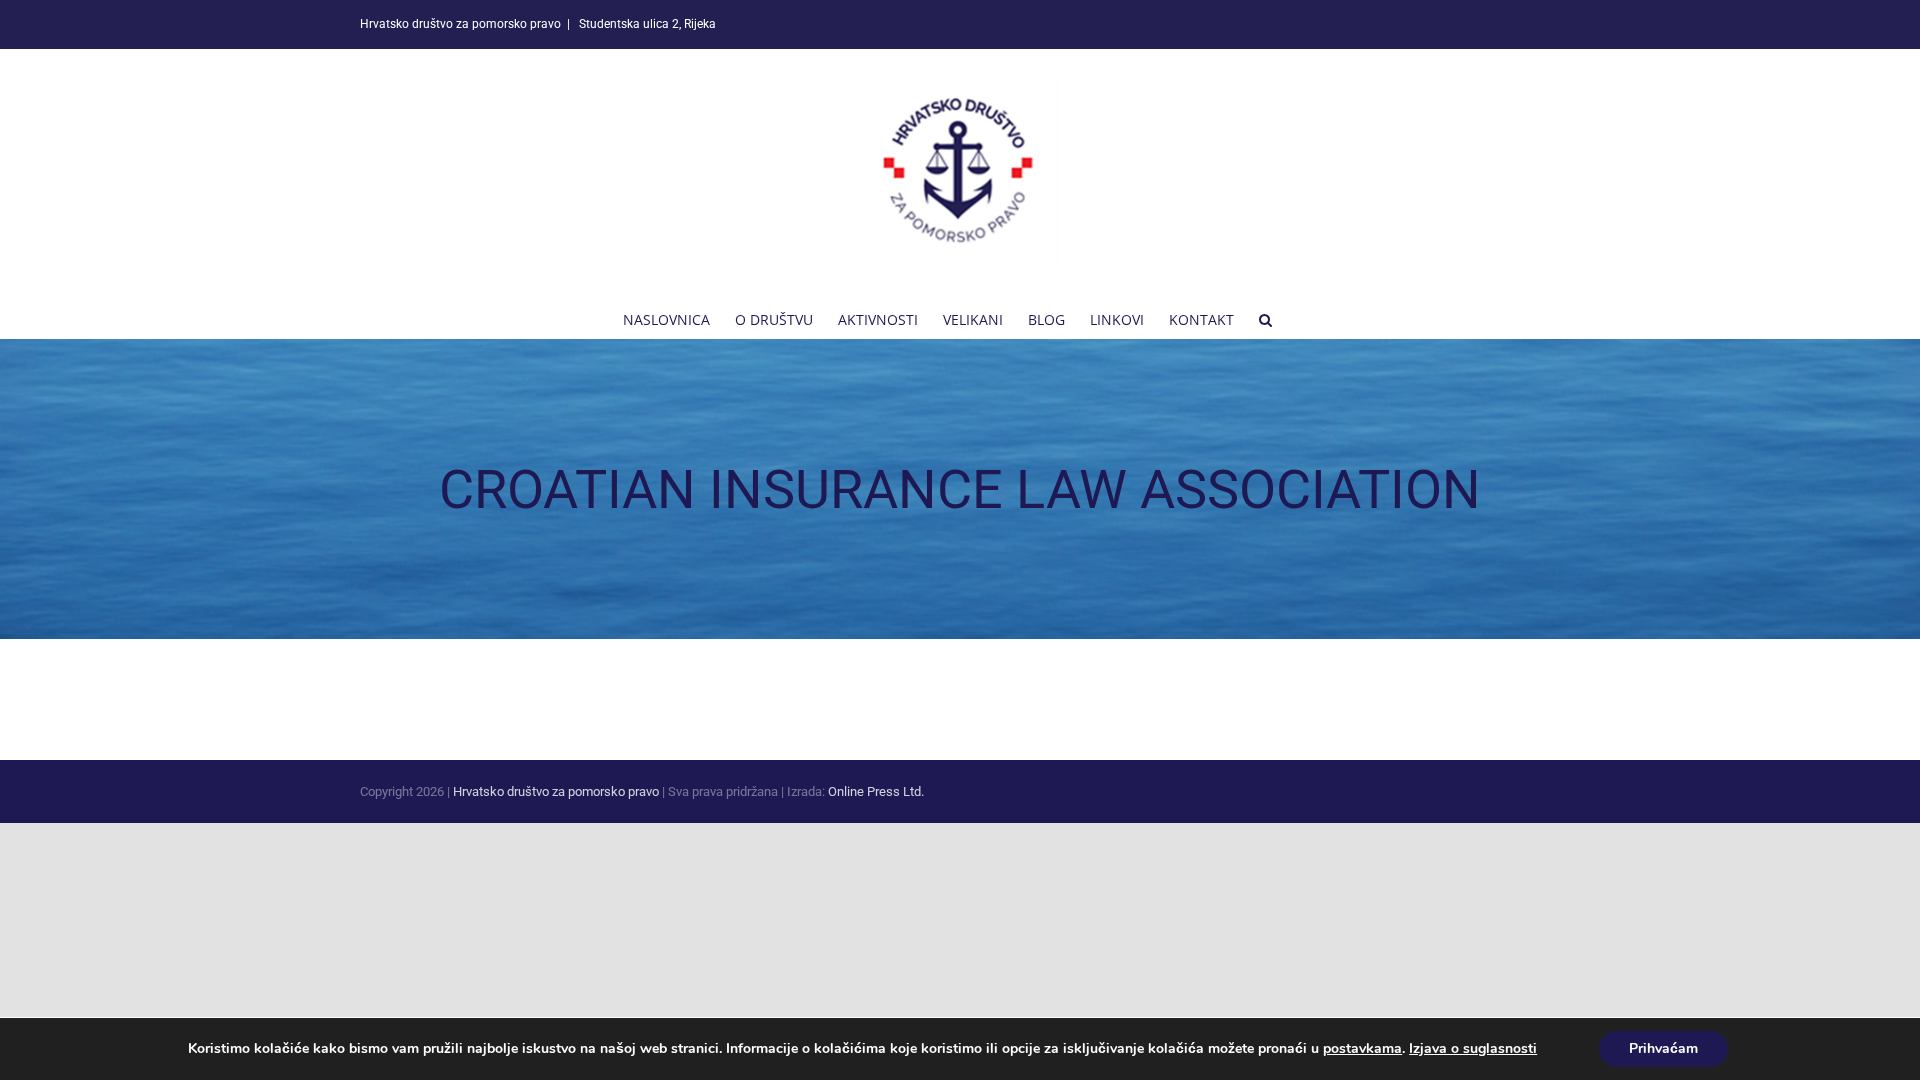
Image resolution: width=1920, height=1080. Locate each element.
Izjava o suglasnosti (1473, 1048)
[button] (1265, 318)
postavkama (1362, 1049)
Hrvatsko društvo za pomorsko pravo (556, 791)
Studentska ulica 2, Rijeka (646, 24)
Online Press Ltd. (876, 791)
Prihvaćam (1663, 1048)
